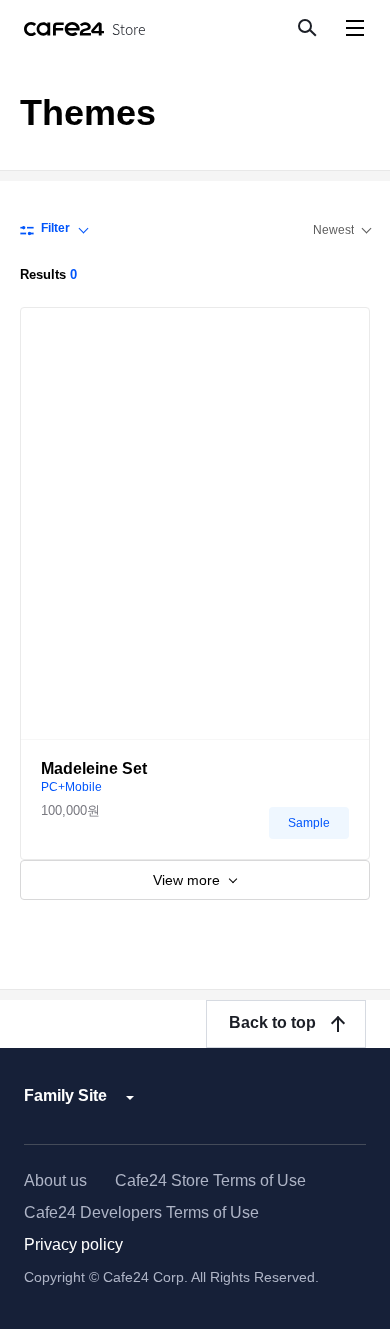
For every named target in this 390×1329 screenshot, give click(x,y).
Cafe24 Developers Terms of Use (141, 1212)
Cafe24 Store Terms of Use (210, 1180)
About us (55, 1180)
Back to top (272, 1022)
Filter (55, 228)
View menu (354, 27)
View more (188, 880)
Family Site (65, 1096)
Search (306, 27)
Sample (309, 823)
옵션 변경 (341, 230)
